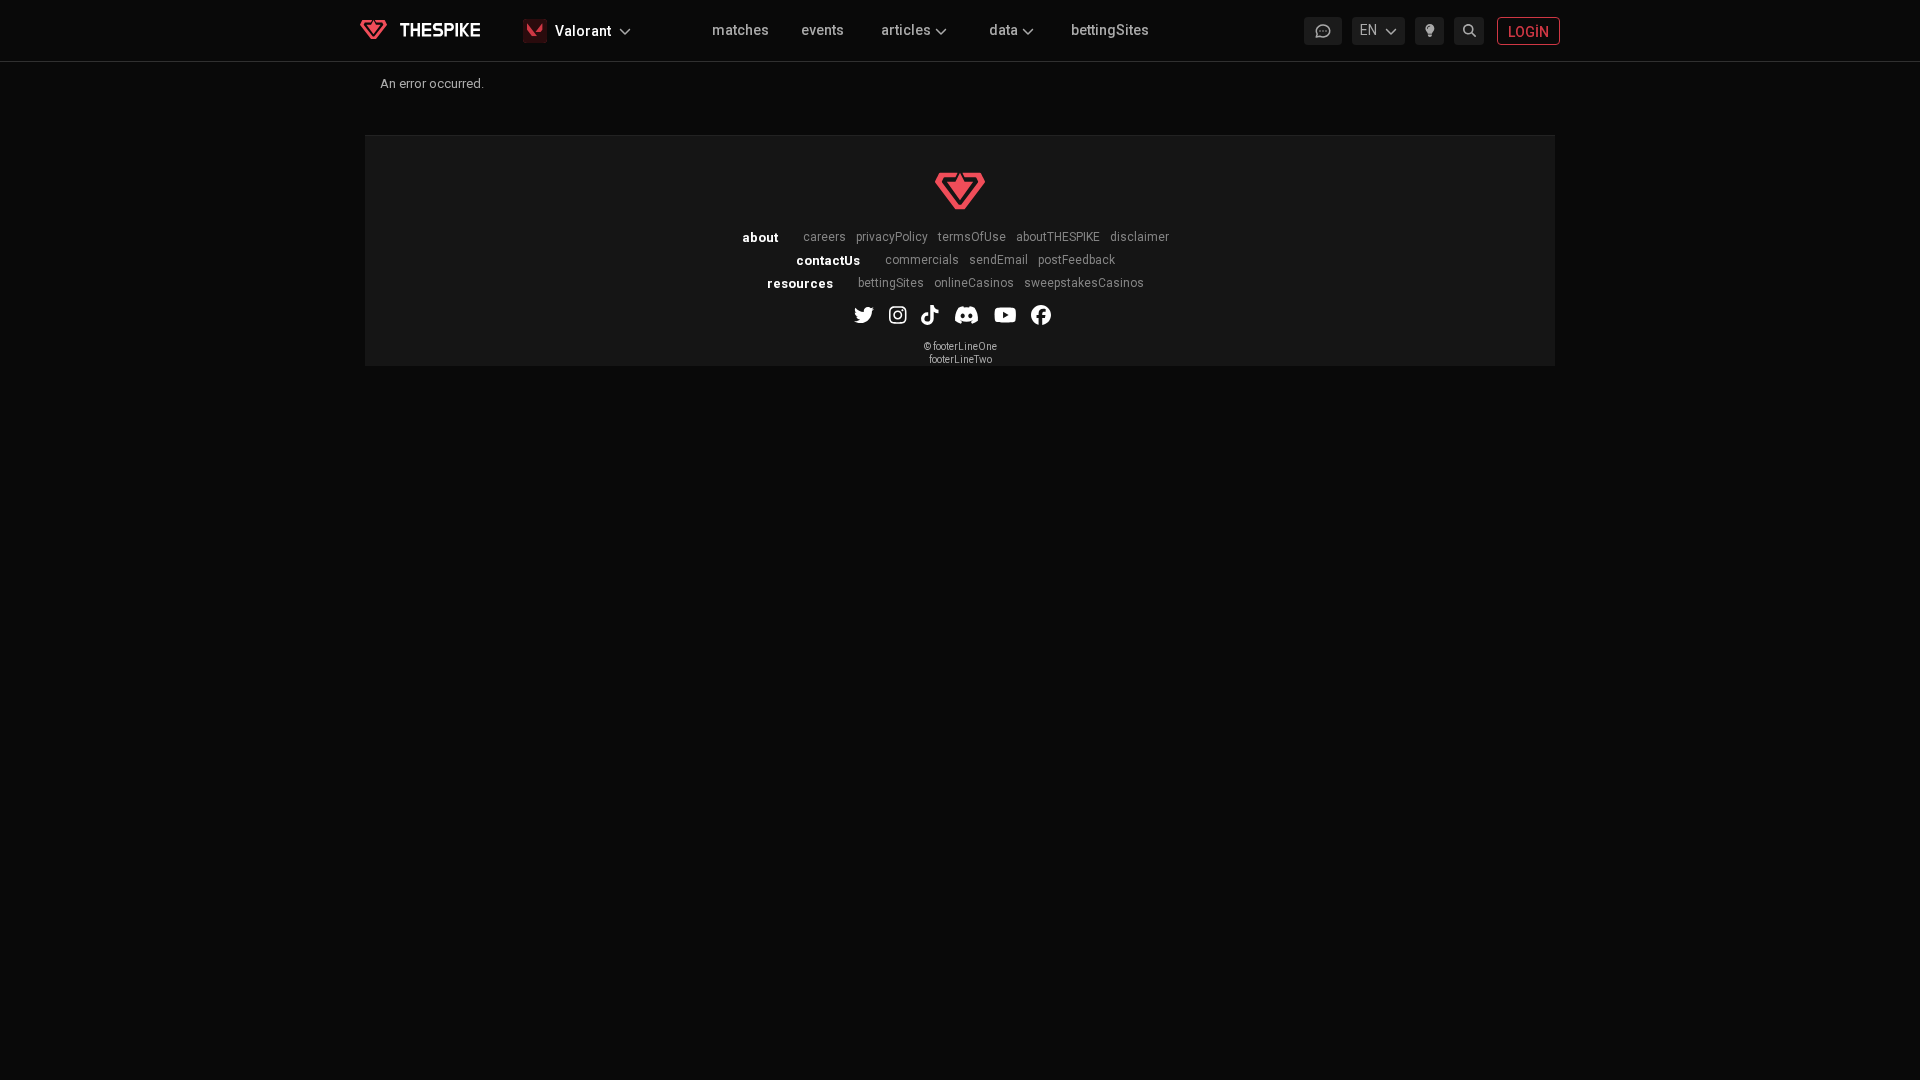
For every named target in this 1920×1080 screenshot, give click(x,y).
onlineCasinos (974, 283)
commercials (922, 260)
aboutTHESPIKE (1058, 237)
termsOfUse (972, 237)
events (822, 30)
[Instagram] (898, 315)
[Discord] (966, 315)
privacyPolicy (892, 237)
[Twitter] (864, 315)
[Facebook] (1041, 315)
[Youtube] (1005, 315)
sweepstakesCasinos (1084, 283)
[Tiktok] (930, 315)
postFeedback (1076, 260)
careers (824, 237)
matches (740, 30)
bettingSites (1110, 30)
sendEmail (998, 260)
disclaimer (1139, 237)
